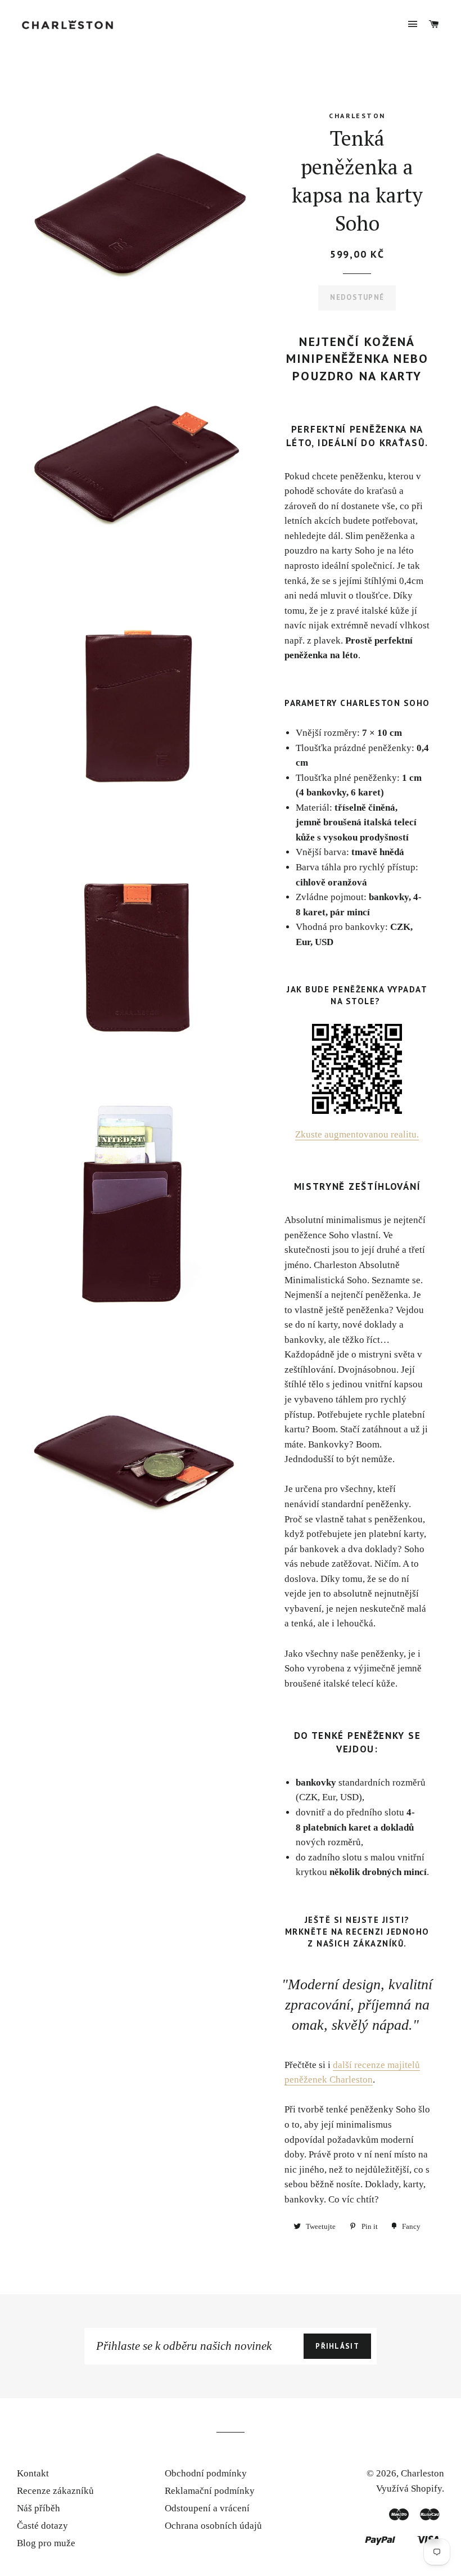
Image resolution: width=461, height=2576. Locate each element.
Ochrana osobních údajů (213, 2526)
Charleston (422, 2473)
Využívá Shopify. (410, 2489)
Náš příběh (39, 2508)
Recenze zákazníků (55, 2491)
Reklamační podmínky (210, 2491)
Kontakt (33, 2473)
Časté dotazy (42, 2526)
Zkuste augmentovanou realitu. (357, 1134)
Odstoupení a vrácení (207, 2508)
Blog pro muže (46, 2543)
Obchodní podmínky (206, 2473)
